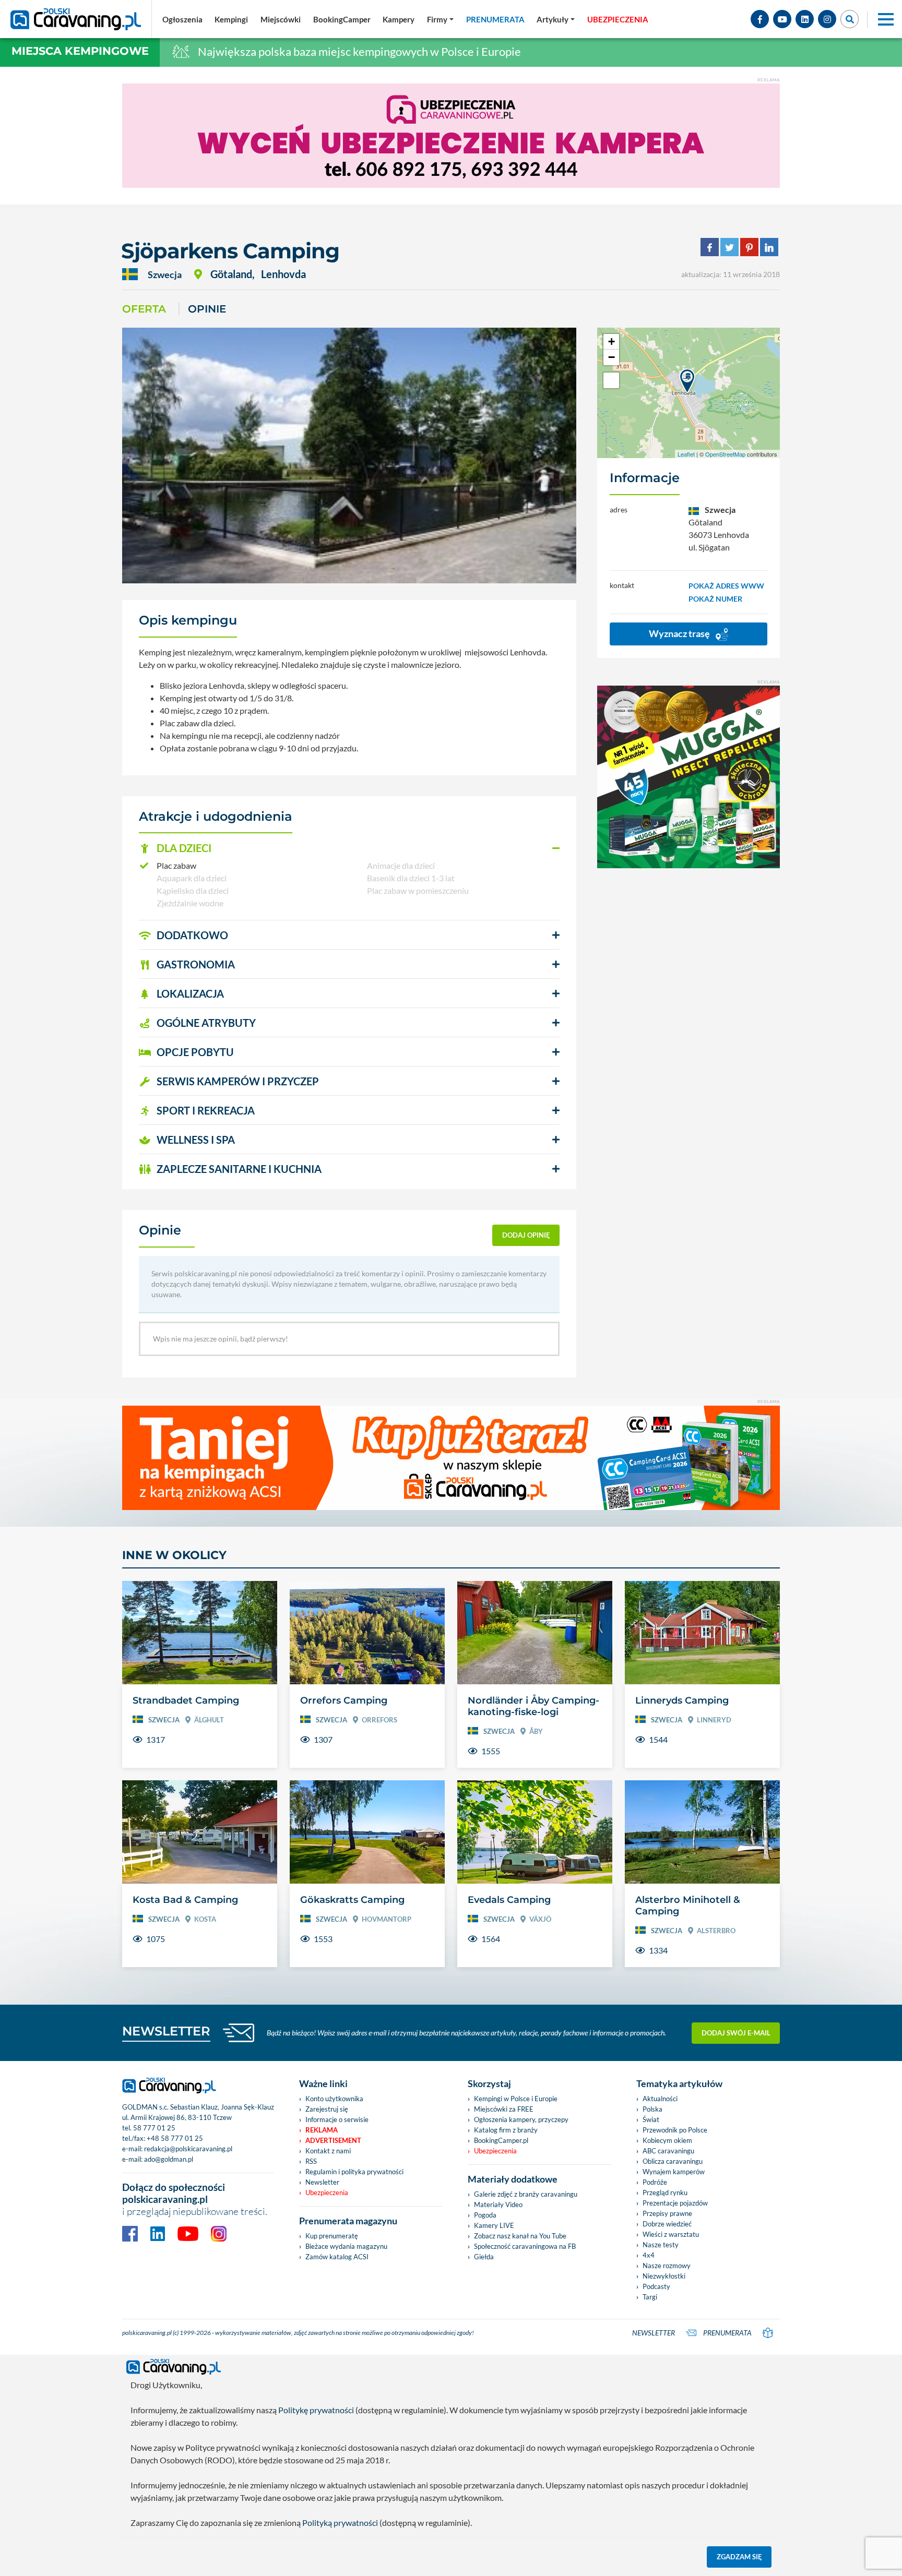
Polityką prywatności (340, 2523)
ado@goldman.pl (169, 2159)
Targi (650, 2297)
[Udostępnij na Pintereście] (749, 246)
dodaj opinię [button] (526, 1235)
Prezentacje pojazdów (675, 2203)
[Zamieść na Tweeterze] (729, 246)
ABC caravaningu (668, 2151)
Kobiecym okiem (667, 2140)
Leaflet (686, 454)
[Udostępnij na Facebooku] (710, 246)
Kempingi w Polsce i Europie (516, 2099)
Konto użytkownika (334, 2099)
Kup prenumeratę (332, 2236)
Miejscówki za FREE (504, 2109)
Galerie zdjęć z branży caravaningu (526, 2194)
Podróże (655, 2182)
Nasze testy (661, 2245)
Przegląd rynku (665, 2192)
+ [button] (612, 342)
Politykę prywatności (316, 2410)
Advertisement (333, 2140)
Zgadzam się (739, 2557)
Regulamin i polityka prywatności (354, 2172)
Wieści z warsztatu (671, 2234)
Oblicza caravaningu (673, 2161)
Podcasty (656, 2286)
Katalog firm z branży (506, 2130)
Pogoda (485, 2215)
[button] (349, 848)
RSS (311, 2161)
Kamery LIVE (494, 2225)
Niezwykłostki (664, 2276)
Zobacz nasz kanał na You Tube (520, 2236)
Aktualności (660, 2099)
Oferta (144, 309)
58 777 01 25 (154, 2128)
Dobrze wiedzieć (667, 2224)
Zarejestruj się (327, 2109)
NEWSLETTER (166, 2031)
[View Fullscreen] (611, 380)
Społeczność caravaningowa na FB (525, 2246)
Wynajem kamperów (674, 2172)
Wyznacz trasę (680, 633)
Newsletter (322, 2182)
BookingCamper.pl (501, 2140)
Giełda (484, 2257)
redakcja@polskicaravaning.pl (188, 2149)
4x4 (649, 2255)
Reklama (322, 2130)
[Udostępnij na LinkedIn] (769, 246)
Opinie (207, 309)
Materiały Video (498, 2204)
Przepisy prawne (667, 2213)
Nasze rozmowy (667, 2266)
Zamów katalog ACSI (337, 2257)
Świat (651, 2119)
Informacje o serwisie (337, 2119)
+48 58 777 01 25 (175, 2138)
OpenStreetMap (725, 454)
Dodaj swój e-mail (736, 2033)
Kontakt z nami (328, 2151)
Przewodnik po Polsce (675, 2130)
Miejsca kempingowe (80, 51)
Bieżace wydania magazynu (346, 2246)
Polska (652, 2109)
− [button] (612, 357)
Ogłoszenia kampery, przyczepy (521, 2119)
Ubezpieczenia (327, 2192)
